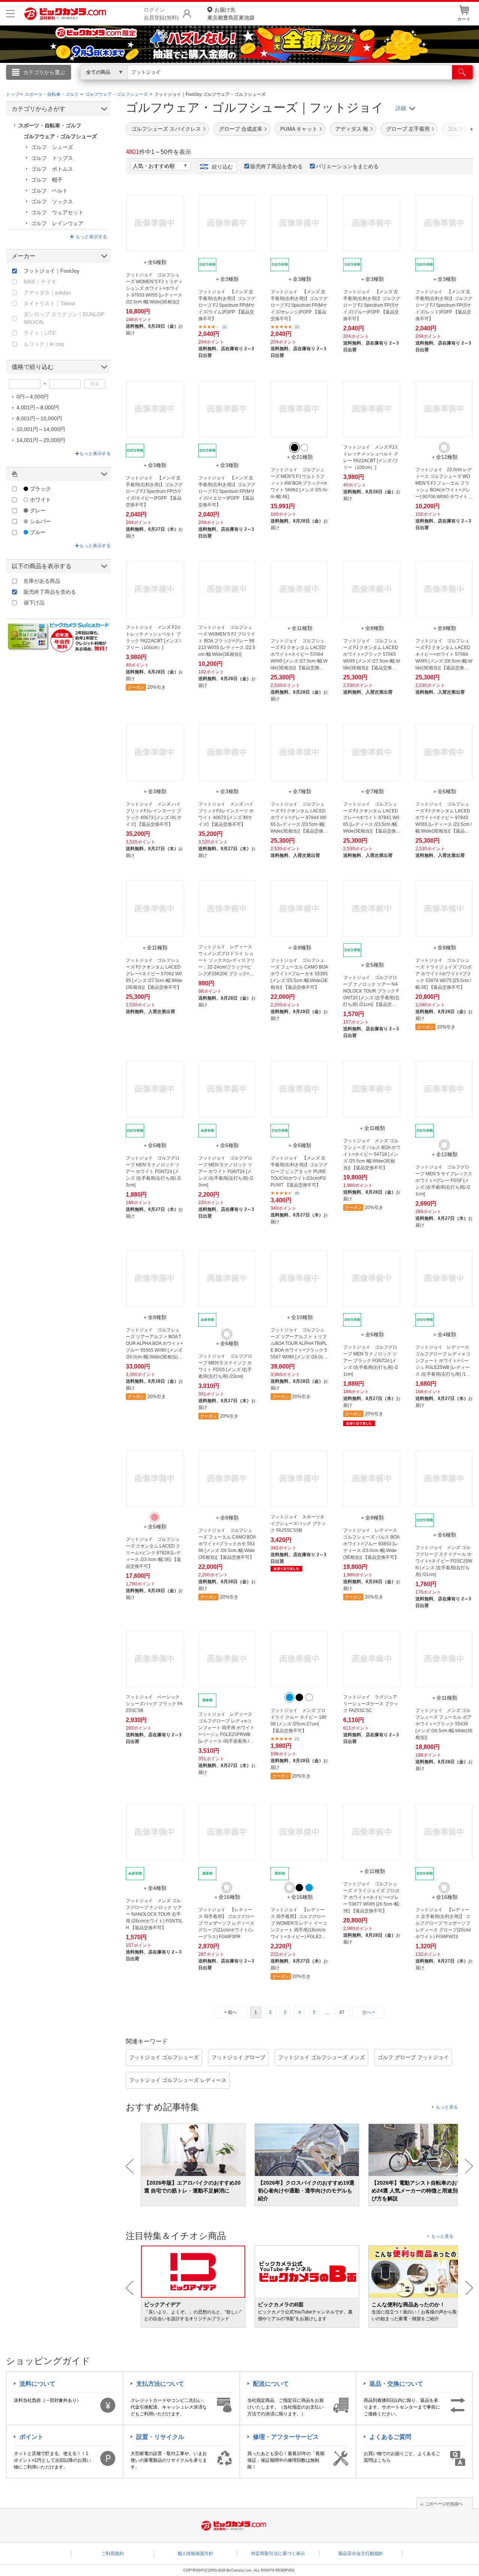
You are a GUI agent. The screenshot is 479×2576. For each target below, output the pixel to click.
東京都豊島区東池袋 (231, 14)
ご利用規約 (113, 2554)
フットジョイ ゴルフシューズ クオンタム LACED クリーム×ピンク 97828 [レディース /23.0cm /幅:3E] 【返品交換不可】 (153, 1553)
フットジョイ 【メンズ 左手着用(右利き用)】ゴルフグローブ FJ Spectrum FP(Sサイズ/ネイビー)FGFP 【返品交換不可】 (154, 491)
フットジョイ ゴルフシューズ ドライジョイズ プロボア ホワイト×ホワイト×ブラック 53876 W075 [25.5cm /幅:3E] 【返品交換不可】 (443, 974)
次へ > (369, 2012)
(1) (225, 327)
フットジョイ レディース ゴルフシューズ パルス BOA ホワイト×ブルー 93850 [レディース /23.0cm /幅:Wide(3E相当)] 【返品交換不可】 (371, 1544)
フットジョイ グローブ (238, 2057)
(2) (297, 327)
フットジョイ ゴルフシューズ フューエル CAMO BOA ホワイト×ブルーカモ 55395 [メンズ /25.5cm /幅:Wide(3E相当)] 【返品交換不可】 (299, 974)
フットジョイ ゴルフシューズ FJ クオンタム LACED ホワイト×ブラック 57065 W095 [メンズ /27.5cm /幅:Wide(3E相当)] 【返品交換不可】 (372, 655)
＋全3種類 (227, 279)
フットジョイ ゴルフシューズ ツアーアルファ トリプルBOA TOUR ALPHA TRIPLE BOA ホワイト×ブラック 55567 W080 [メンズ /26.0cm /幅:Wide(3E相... (299, 1344)
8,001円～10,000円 (39, 418)
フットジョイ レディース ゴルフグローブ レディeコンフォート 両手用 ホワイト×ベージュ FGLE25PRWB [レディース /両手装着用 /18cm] (226, 1728)
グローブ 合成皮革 (241, 129)
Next (469, 2166)
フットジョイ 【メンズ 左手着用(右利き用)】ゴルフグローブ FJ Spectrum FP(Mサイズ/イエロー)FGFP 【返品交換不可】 (227, 491)
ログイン (79, 85)
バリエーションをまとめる (347, 166)
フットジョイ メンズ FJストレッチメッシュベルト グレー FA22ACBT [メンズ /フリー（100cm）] (371, 457)
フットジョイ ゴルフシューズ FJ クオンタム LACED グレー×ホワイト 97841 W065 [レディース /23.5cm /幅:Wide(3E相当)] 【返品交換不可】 (372, 818)
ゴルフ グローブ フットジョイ (413, 2057)
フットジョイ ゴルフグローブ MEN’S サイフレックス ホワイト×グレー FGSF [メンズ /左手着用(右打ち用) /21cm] (444, 1181)
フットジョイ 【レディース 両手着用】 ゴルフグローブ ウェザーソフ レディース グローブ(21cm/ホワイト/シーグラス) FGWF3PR (226, 1923)
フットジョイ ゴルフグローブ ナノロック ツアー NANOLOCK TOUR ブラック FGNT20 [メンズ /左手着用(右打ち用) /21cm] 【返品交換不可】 (371, 991)
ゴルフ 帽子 (47, 180)
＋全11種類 (299, 628)
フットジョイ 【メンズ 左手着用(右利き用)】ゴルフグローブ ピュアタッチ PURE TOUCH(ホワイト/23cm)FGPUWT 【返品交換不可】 (299, 1172)
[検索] (462, 72)
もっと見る (447, 2107)
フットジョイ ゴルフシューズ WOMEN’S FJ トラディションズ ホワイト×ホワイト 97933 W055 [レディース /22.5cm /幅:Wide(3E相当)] (154, 288)
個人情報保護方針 (195, 2554)
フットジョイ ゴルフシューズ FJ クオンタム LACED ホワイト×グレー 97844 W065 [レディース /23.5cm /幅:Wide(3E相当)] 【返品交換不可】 (299, 818)
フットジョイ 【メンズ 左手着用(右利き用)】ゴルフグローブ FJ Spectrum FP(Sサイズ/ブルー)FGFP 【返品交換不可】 (372, 305)
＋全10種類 (299, 1317)
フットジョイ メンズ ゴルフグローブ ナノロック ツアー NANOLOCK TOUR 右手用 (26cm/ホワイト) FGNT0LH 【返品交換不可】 (154, 1914)
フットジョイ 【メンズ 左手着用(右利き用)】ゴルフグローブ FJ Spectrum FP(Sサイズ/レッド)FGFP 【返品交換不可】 (444, 305)
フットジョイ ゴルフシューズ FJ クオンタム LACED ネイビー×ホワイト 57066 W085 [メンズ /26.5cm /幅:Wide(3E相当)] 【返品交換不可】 (444, 655)
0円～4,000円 (33, 397)
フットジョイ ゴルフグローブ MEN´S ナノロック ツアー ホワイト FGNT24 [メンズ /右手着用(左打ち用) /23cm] (226, 1172)
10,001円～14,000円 (41, 429)
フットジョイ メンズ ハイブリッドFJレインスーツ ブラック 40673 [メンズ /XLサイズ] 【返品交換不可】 (154, 814)
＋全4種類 (444, 1334)
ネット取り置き (336, 83)
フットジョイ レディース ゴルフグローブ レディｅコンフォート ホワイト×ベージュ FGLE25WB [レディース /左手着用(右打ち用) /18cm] (443, 1361)
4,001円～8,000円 (38, 407)
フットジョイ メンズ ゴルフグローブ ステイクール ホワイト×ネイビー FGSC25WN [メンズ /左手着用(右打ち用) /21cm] (444, 1561)
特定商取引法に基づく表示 (278, 2554)
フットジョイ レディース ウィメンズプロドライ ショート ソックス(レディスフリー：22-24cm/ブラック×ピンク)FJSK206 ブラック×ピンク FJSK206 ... (227, 961)
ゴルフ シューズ (52, 147)
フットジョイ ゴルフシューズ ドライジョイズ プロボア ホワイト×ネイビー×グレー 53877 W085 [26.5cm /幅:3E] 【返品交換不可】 (372, 1897)
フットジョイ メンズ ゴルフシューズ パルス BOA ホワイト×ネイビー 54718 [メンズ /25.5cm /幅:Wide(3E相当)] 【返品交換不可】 (372, 1154)
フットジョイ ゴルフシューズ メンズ (321, 2057)
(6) (297, 1193)
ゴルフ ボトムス (52, 169)
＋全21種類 (299, 457)
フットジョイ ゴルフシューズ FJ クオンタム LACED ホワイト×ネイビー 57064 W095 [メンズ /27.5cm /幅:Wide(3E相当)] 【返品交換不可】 (299, 655)
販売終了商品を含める (277, 166)
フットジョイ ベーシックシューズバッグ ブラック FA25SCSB (154, 1704)
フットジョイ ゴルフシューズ (164, 2057)
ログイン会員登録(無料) (161, 14)
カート (464, 19)
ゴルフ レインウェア (57, 223)
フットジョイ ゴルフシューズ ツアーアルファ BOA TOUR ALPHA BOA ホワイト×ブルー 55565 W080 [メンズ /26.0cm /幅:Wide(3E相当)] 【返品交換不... (154, 1344)
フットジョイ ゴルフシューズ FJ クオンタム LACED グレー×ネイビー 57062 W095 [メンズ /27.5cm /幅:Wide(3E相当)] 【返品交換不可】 (154, 974)
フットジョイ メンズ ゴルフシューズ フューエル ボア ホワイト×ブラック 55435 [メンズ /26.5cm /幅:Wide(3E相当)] (444, 1724)
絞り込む (222, 167)
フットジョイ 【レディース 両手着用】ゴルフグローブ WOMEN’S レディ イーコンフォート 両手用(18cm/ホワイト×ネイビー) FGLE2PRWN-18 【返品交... (299, 1924)
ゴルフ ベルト (49, 191)
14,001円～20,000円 (41, 440)
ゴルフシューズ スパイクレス (166, 129)
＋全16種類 (227, 1897)
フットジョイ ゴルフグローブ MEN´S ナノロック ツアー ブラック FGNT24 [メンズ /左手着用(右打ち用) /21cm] (371, 1361)
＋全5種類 (372, 965)
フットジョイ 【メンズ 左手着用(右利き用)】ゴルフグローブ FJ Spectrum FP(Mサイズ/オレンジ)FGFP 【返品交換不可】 (299, 305)
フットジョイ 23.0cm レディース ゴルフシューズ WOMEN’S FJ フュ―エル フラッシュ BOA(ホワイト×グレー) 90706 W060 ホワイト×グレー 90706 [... (444, 484)
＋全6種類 (155, 262)
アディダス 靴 (352, 129)
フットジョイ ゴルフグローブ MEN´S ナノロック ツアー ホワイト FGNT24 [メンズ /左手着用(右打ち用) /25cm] (153, 1172)
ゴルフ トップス (52, 158)
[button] (451, 129)
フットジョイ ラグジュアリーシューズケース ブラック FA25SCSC (371, 1704)
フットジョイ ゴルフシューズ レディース (178, 2080)
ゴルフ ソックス (52, 201)
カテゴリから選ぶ (44, 72)
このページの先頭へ (444, 2504)
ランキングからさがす (210, 83)
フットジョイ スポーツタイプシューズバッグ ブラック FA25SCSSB (298, 1524)
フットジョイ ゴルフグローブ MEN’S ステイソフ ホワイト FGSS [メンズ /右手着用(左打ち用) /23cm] (225, 1366)
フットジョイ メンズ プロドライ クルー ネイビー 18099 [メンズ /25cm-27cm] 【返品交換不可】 (299, 1721)
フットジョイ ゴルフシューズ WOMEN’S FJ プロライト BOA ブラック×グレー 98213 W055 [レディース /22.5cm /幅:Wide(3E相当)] (227, 641)
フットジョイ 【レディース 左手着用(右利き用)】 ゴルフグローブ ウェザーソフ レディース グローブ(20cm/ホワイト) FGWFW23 (443, 1923)
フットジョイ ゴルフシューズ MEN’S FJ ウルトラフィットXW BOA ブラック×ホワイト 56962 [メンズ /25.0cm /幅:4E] (299, 483)
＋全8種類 (372, 628)
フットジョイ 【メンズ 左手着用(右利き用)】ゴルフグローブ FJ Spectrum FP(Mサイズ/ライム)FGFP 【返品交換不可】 (227, 305)
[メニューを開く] (10, 14)
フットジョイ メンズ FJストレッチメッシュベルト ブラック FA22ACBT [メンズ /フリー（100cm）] (153, 637)
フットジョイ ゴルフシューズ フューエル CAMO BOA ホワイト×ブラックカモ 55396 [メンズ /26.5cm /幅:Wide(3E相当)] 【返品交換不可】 (227, 1544)
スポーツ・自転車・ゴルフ (50, 125)
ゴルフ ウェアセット (57, 212)
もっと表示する (91, 237)
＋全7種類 (299, 791)
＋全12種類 (444, 457)
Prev (130, 2166)
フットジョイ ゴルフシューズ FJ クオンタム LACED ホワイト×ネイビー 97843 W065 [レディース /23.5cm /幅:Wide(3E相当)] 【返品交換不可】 (443, 818)
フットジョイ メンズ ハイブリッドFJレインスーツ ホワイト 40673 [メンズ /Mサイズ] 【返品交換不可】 (226, 814)
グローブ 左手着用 (408, 129)
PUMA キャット (299, 129)
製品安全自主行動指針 (361, 2554)
